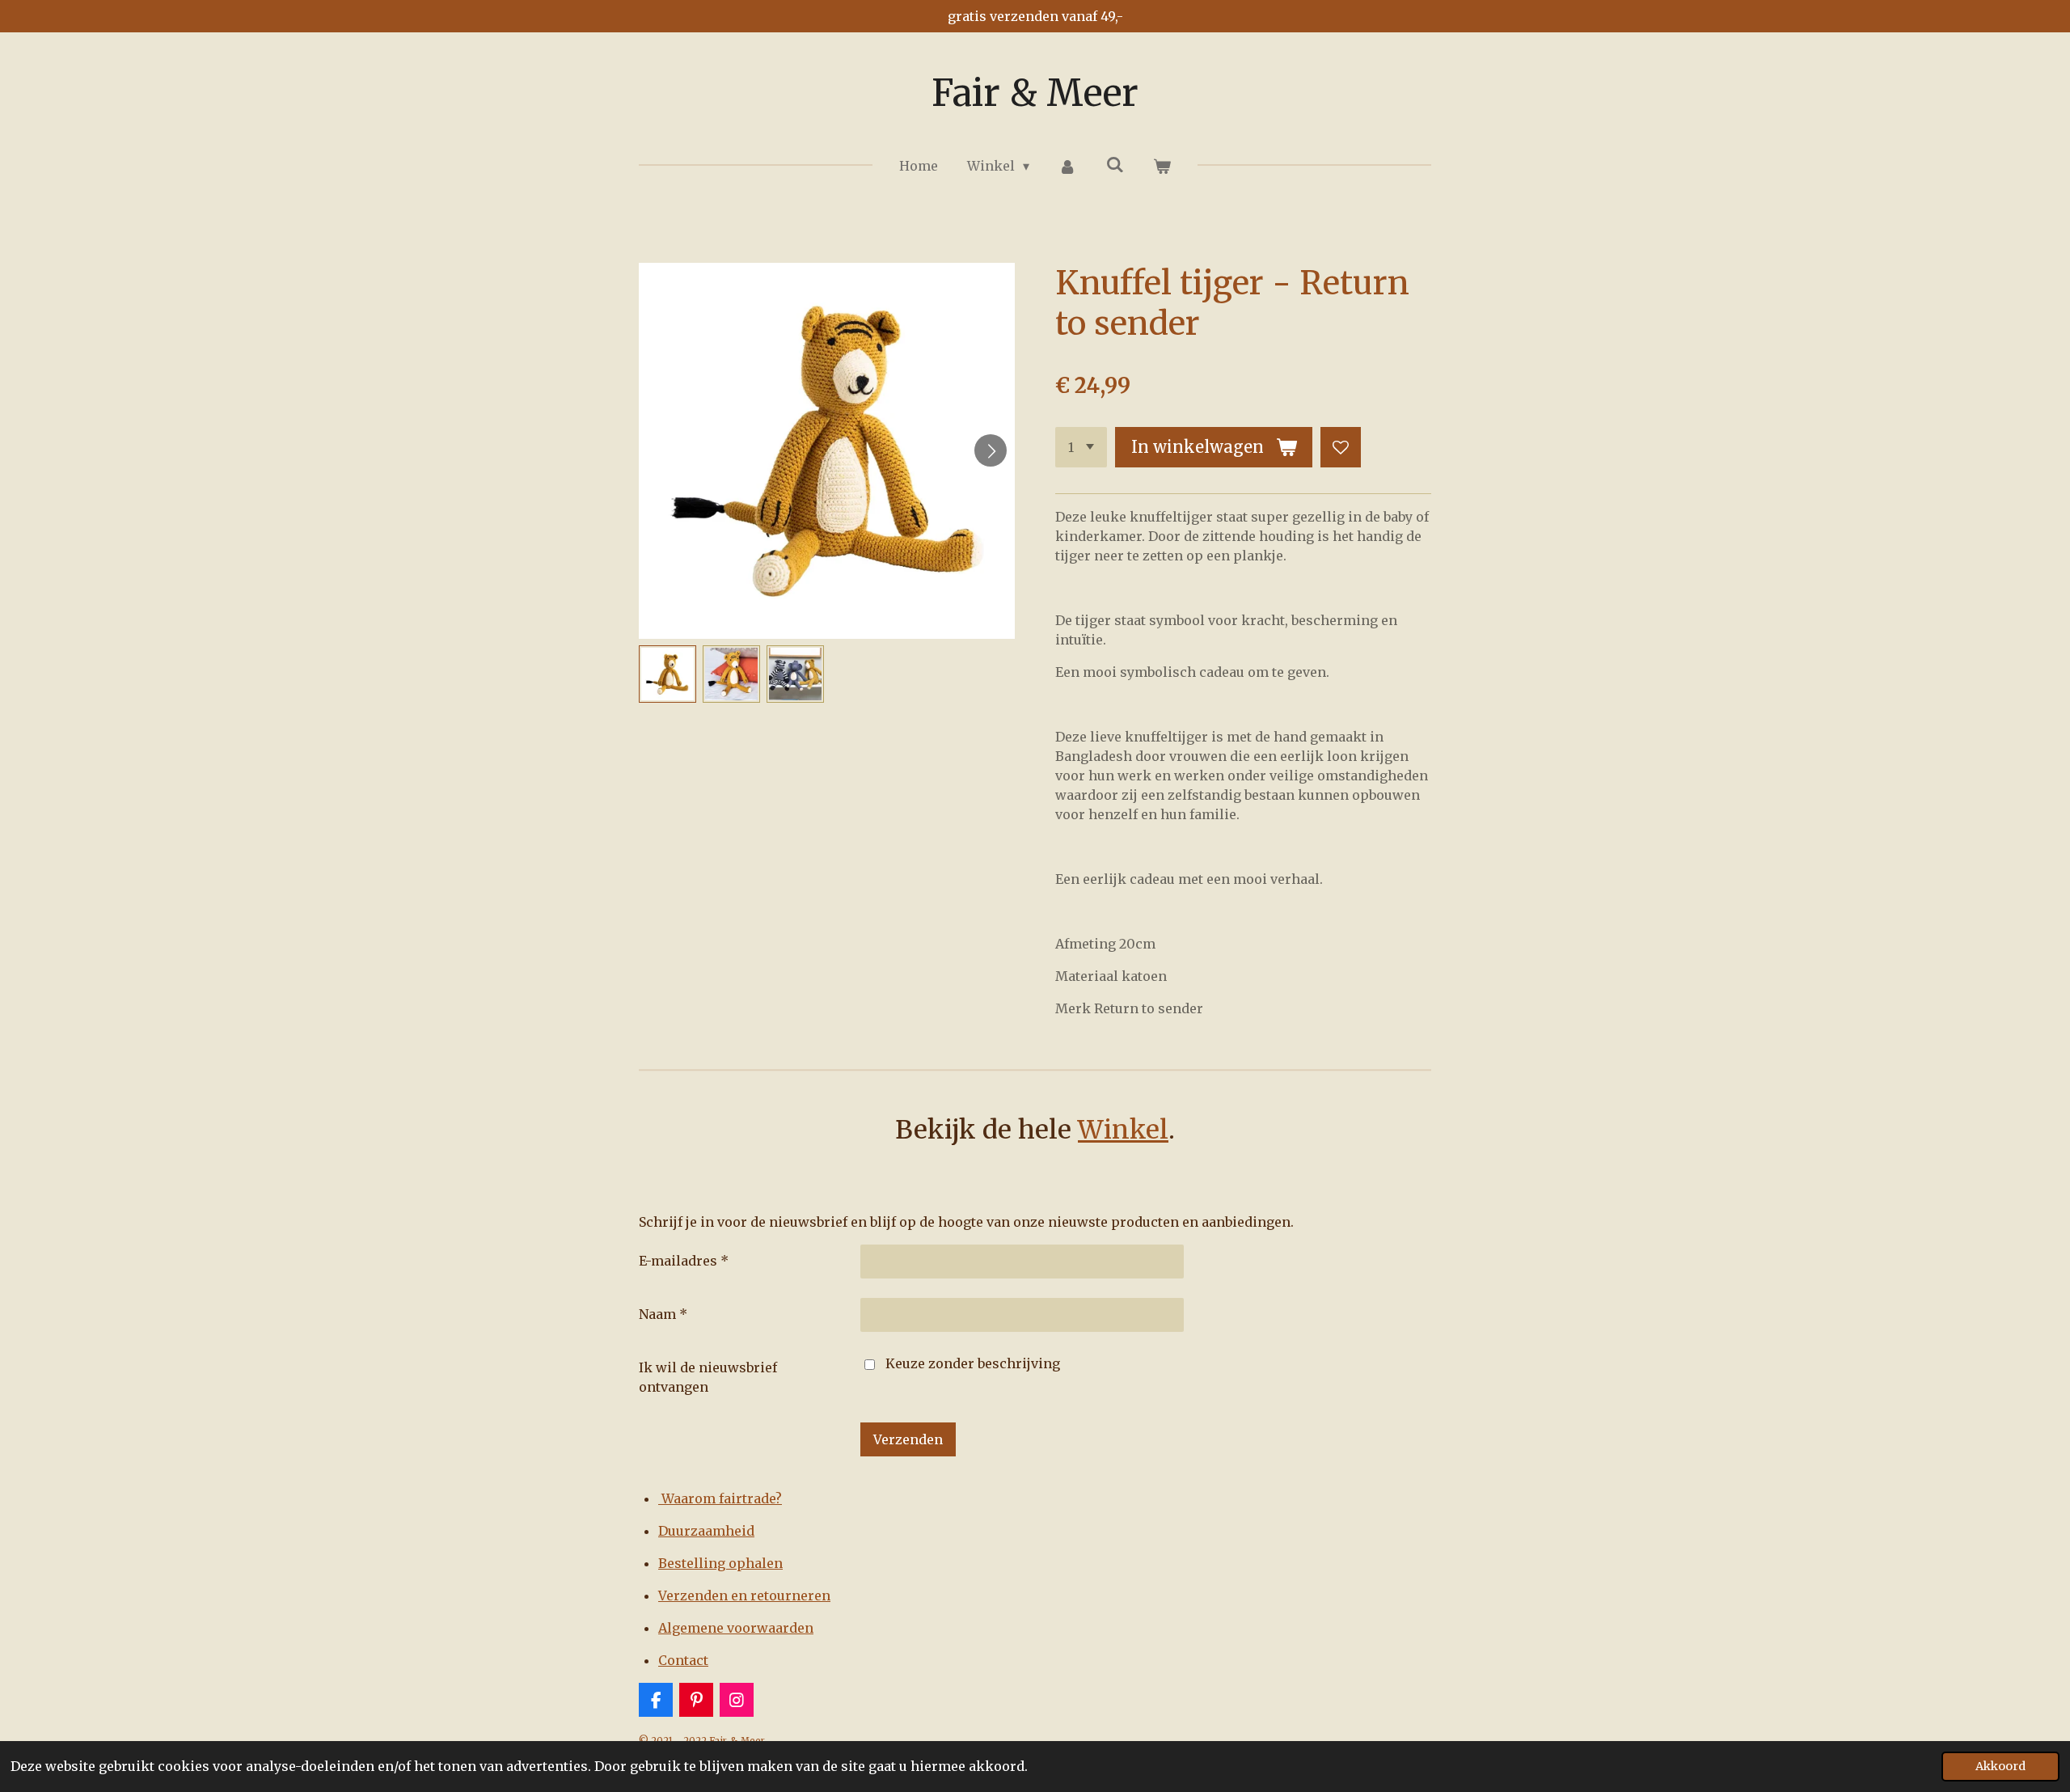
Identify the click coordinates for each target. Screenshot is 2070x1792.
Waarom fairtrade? (720, 1498)
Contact (683, 1660)
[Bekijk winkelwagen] (1162, 166)
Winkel (1123, 1130)
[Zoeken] (1115, 164)
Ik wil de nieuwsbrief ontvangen (708, 1377)
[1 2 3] (1081, 447)
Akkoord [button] (2000, 1766)
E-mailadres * (684, 1261)
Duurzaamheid (706, 1531)
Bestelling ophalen (720, 1563)
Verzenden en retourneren (744, 1595)
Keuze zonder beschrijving (973, 1363)
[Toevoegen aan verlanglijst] (1341, 447)
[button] (667, 674)
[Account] (1067, 166)
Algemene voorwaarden (736, 1628)
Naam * (663, 1314)
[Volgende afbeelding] (991, 450)
